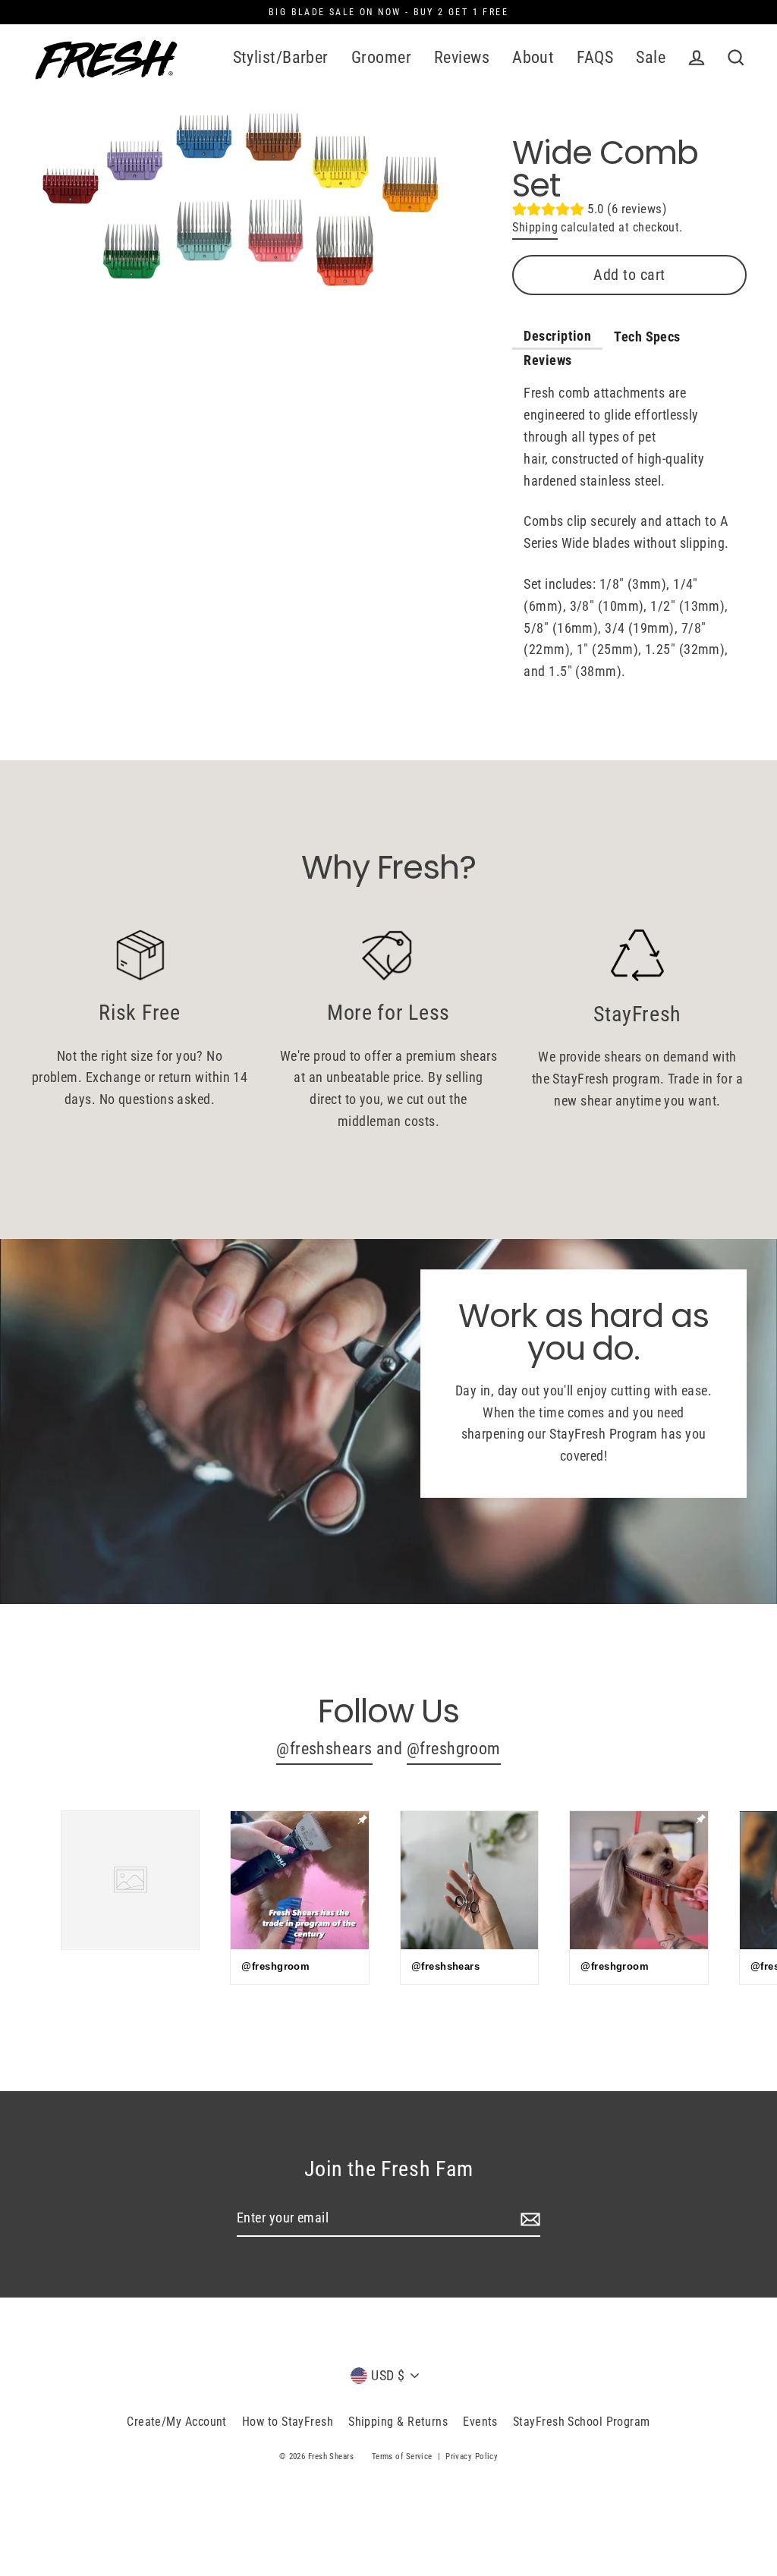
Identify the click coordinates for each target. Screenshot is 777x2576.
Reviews (462, 57)
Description (557, 336)
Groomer (381, 57)
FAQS (595, 57)
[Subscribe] (528, 2219)
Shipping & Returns (398, 2422)
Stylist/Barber (281, 57)
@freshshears (324, 1749)
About (533, 57)
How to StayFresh (288, 2422)
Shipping (535, 227)
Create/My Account (177, 2422)
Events (480, 2422)
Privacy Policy (472, 2456)
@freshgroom (454, 1749)
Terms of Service (402, 2456)
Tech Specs (647, 337)
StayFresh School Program (582, 2422)
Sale (651, 57)
